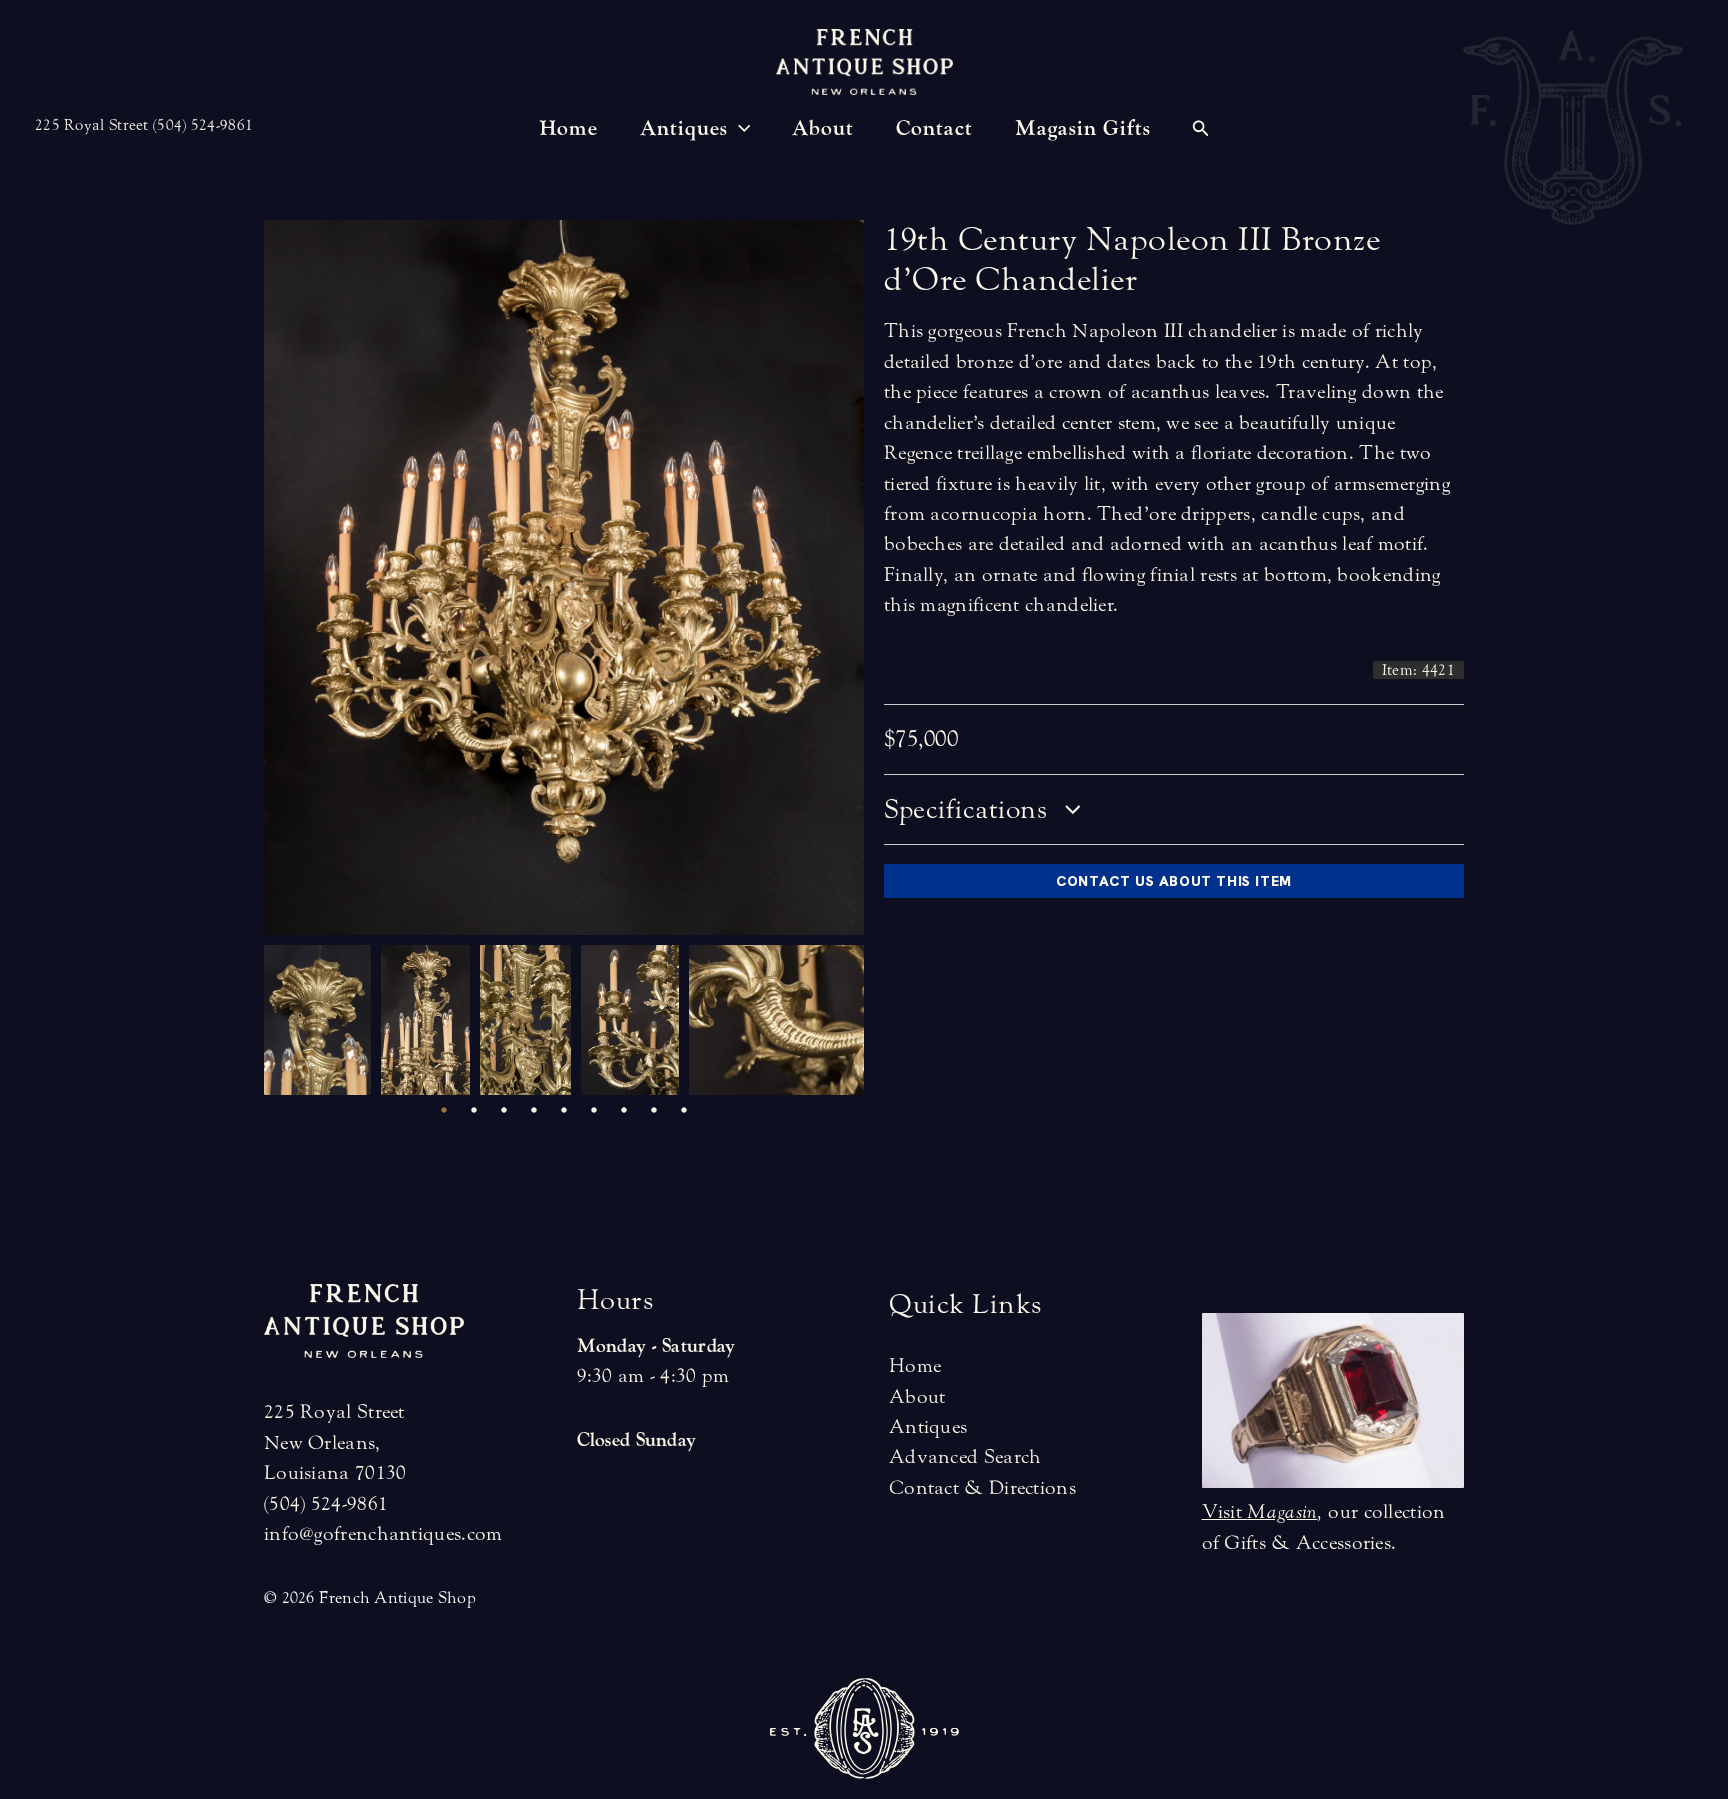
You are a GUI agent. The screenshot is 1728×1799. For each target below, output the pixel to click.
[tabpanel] (322, 1020)
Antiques (928, 1426)
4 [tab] (534, 1110)
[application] (739, 129)
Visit (1260, 1511)
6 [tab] (594, 1110)
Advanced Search (965, 1456)
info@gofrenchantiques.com (383, 1533)
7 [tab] (624, 1110)
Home (915, 1365)
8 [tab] (654, 1110)
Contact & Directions (982, 1487)
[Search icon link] (1201, 131)
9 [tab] (684, 1110)
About (917, 1396)
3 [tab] (504, 1110)
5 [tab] (564, 1110)
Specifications (969, 809)
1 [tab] (444, 1110)
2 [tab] (474, 1110)
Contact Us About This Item (1174, 881)
